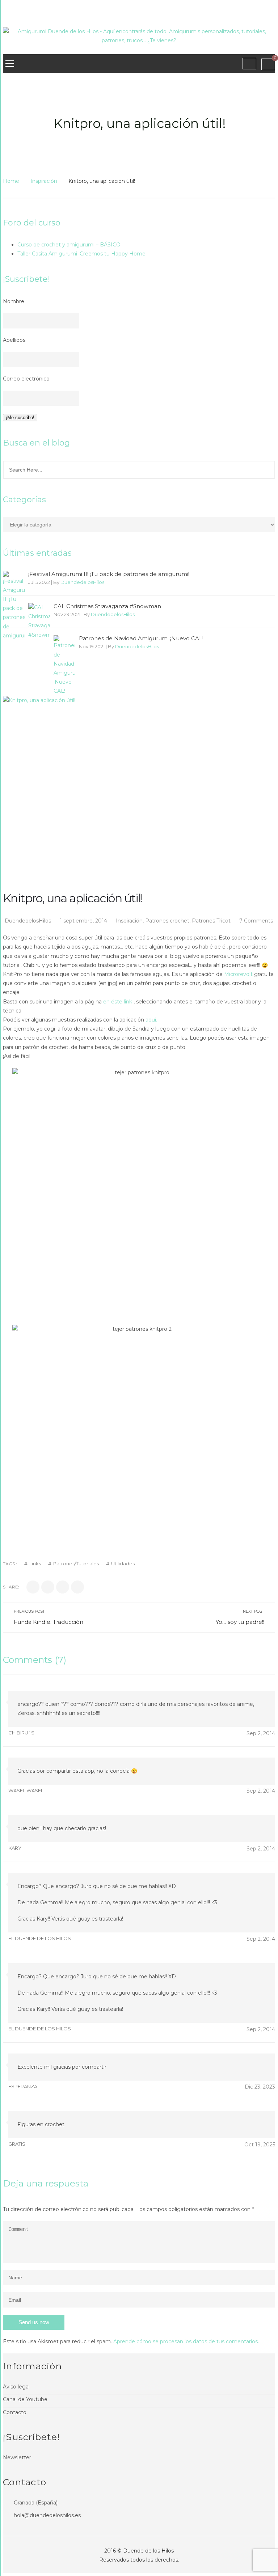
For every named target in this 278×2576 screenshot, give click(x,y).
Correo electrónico (26, 379)
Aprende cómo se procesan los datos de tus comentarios (186, 2341)
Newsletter (17, 2457)
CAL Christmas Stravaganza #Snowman (107, 606)
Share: (11, 1587)
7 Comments (256, 921)
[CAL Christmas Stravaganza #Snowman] (39, 621)
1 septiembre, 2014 (84, 921)
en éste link (118, 1002)
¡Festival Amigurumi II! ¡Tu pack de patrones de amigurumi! (109, 574)
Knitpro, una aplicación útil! (73, 898)
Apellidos (14, 340)
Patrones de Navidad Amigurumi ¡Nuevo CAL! (141, 638)
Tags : (10, 1564)
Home (11, 181)
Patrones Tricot (211, 921)
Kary (15, 1848)
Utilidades (123, 1564)
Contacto (15, 2412)
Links (35, 1564)
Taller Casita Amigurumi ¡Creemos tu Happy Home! (82, 254)
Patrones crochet (167, 921)
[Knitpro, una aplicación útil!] (139, 764)
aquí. (152, 1020)
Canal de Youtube (25, 2399)
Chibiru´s (21, 1733)
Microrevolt (238, 974)
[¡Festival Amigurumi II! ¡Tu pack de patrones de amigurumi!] (14, 606)
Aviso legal (16, 2387)
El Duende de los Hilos (40, 1938)
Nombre (14, 301)
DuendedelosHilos (82, 582)
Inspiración (44, 181)
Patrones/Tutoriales (76, 1564)
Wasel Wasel (26, 1790)
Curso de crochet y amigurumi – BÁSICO (69, 245)
